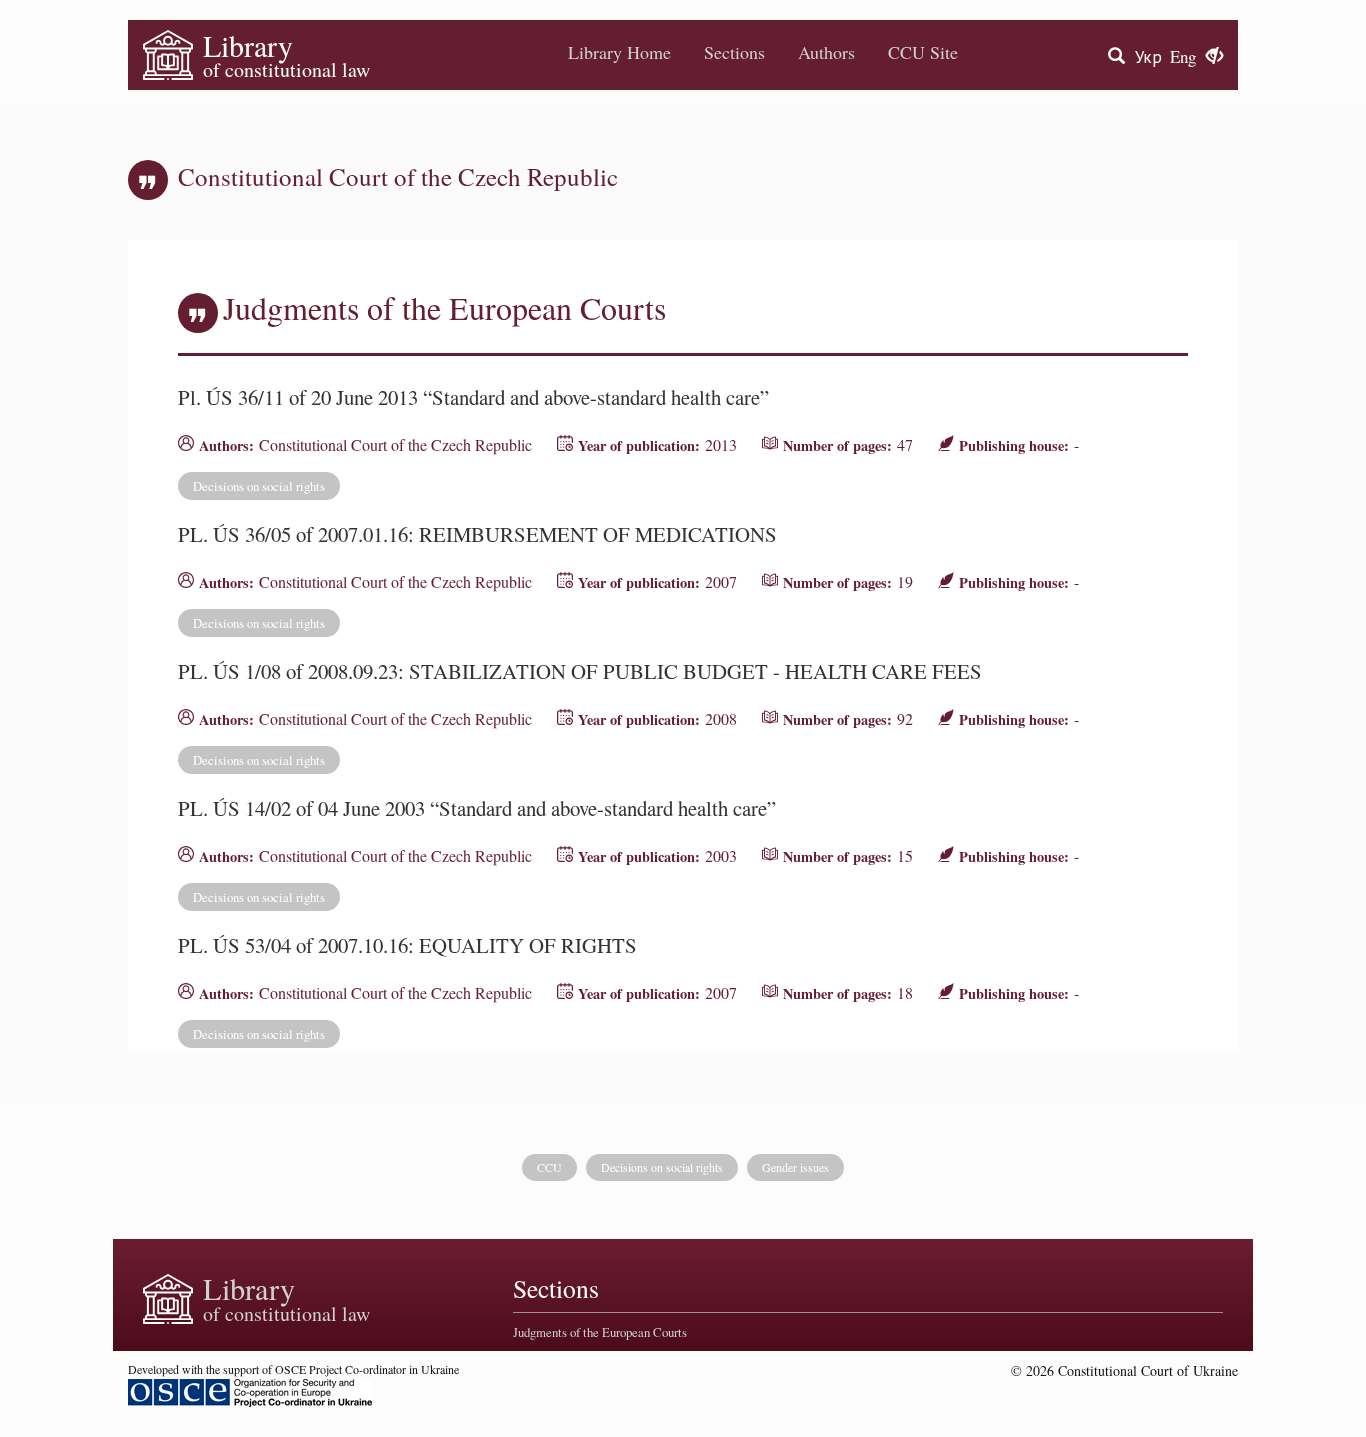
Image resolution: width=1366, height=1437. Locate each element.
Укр (1148, 56)
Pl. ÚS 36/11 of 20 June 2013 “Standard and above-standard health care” (473, 397)
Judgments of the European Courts (600, 1332)
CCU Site (923, 52)
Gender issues (795, 1167)
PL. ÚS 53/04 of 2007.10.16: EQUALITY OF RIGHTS (407, 945)
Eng (1183, 56)
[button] (1214, 57)
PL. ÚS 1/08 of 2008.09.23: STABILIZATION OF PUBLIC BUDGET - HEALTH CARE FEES (580, 671)
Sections (734, 52)
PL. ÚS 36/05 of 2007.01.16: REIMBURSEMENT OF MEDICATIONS (477, 534)
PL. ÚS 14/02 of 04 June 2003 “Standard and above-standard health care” (477, 808)
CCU (549, 1167)
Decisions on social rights (259, 486)
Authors (826, 52)
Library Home (619, 52)
